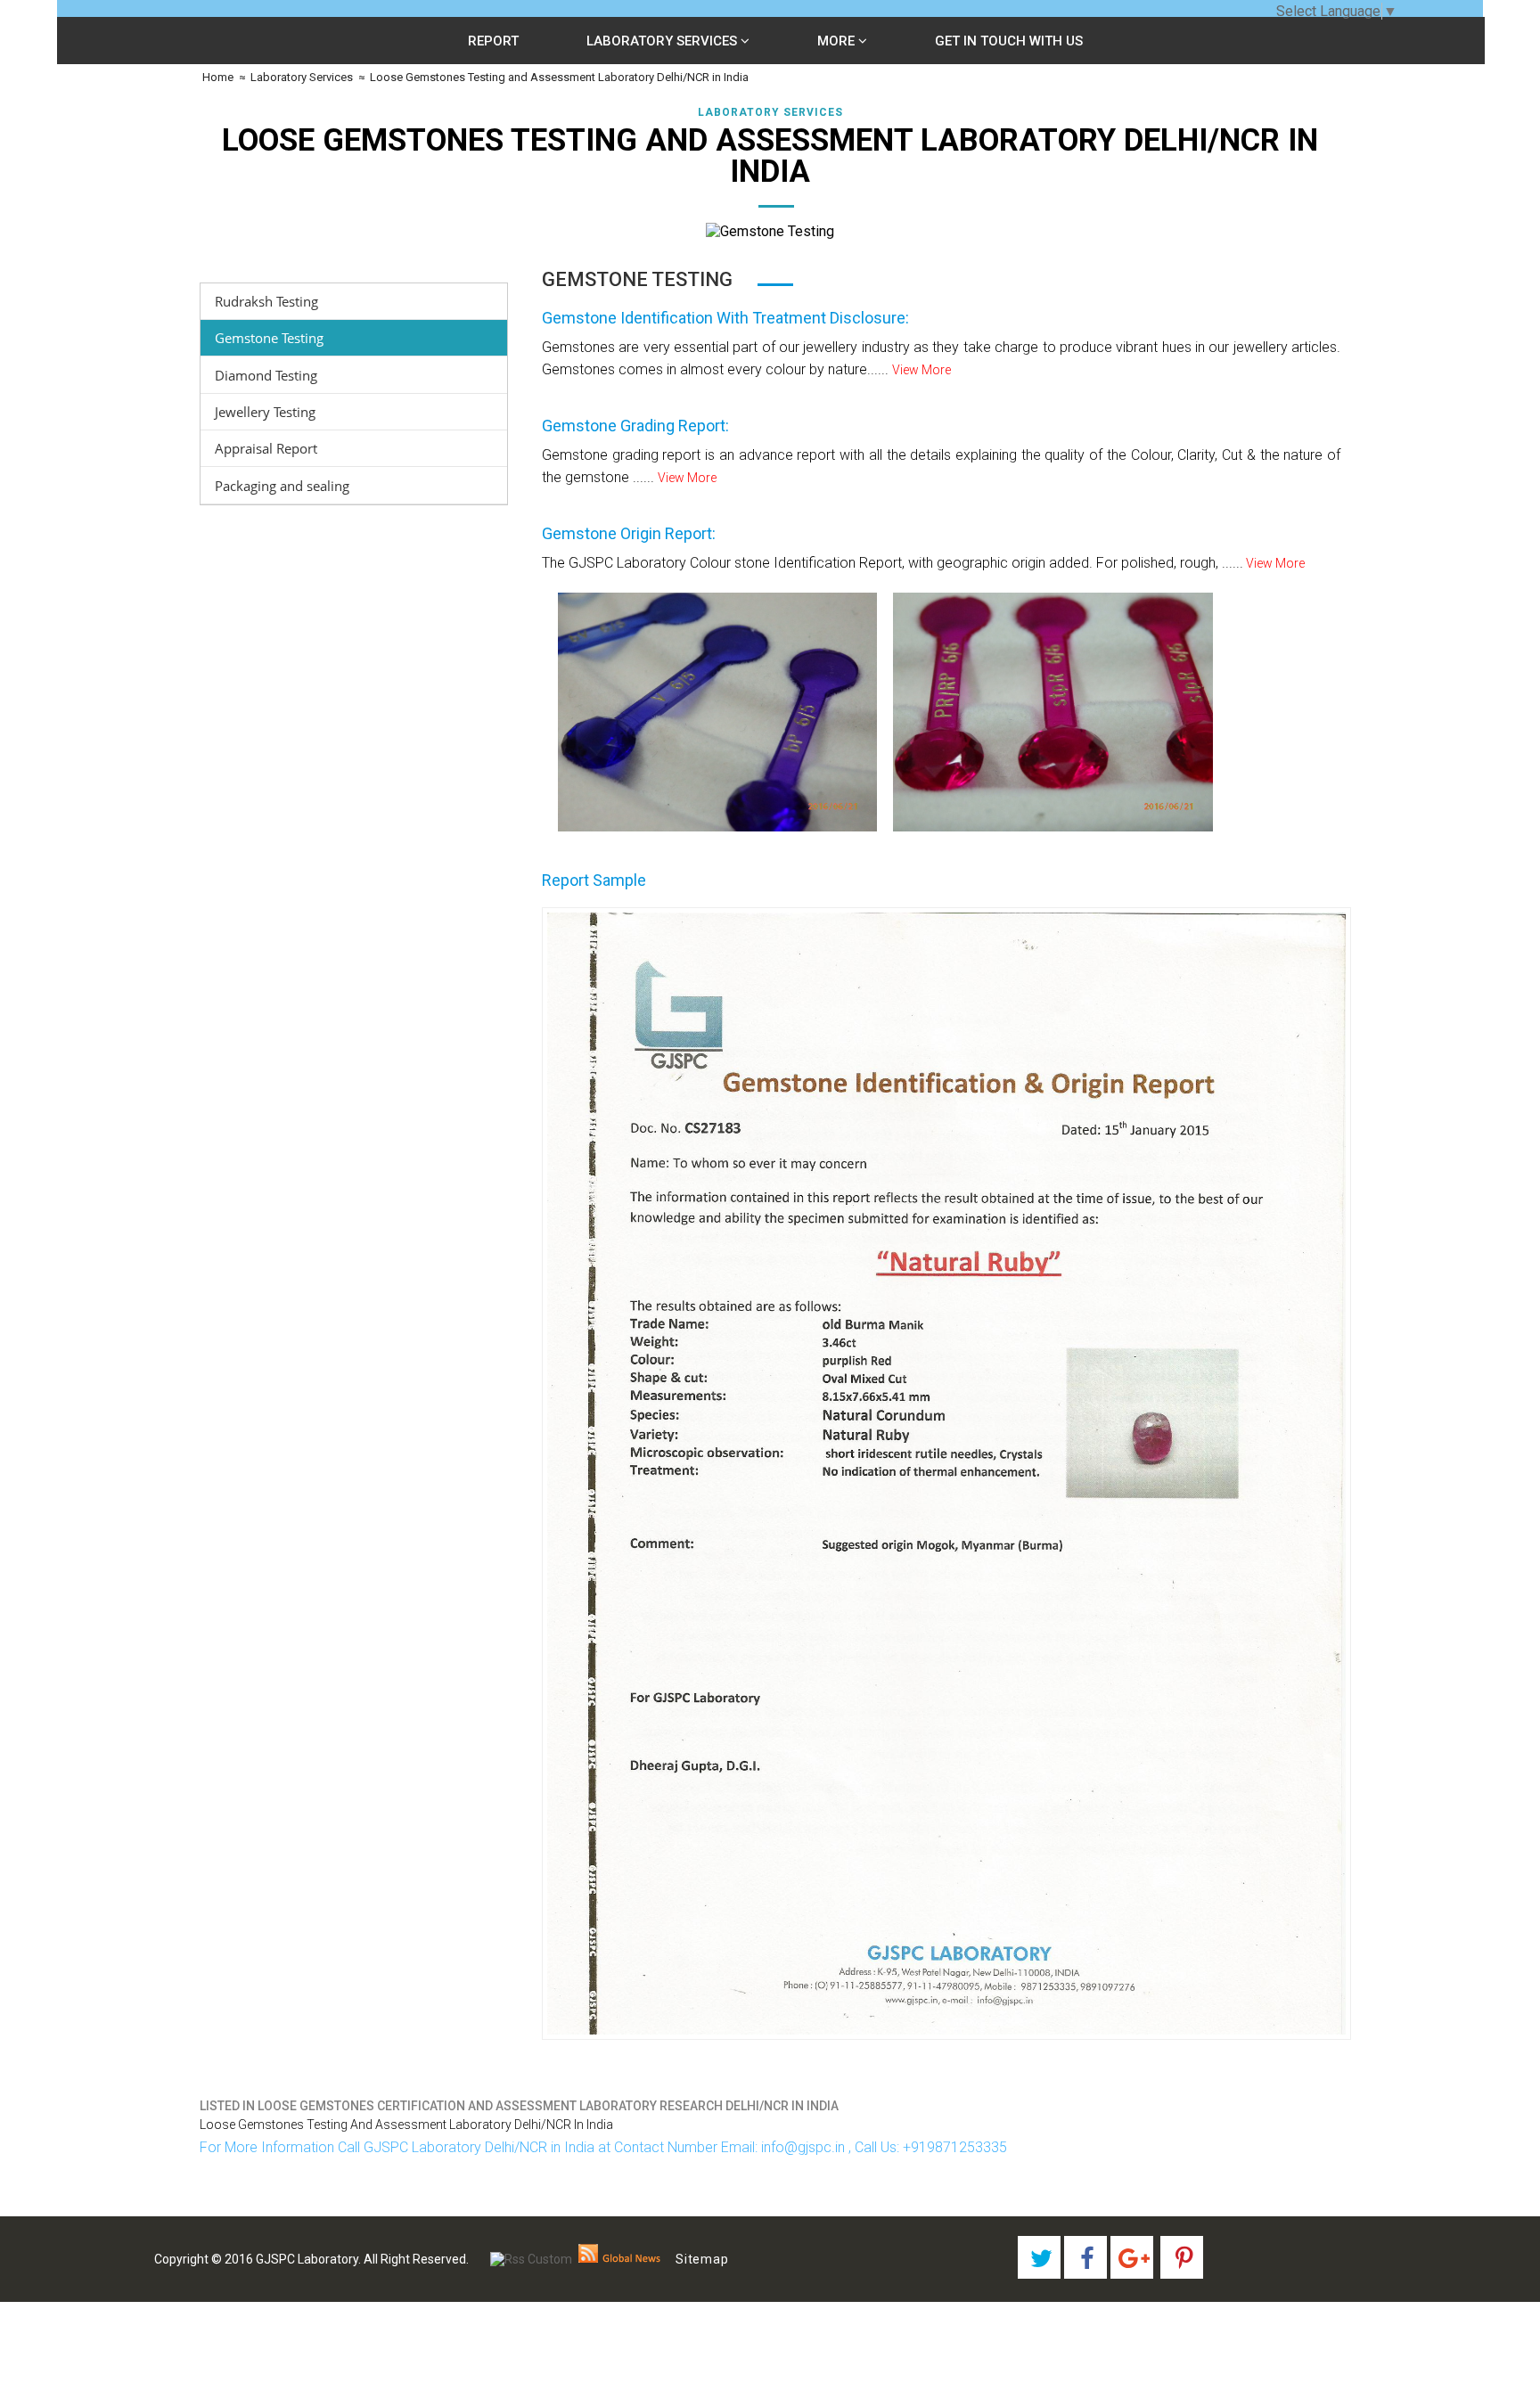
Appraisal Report (266, 448)
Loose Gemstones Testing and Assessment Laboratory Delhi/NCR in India (559, 77)
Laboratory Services (664, 41)
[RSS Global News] (620, 2259)
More (838, 41)
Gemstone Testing (269, 338)
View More (922, 370)
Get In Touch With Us (1009, 41)
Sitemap (702, 2259)
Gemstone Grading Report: (635, 426)
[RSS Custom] (531, 2259)
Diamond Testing (266, 375)
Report (493, 41)
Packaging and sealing (282, 486)
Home (217, 77)
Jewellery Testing (265, 412)
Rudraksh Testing (266, 301)
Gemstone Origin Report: (629, 533)
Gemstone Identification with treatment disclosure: (725, 318)
